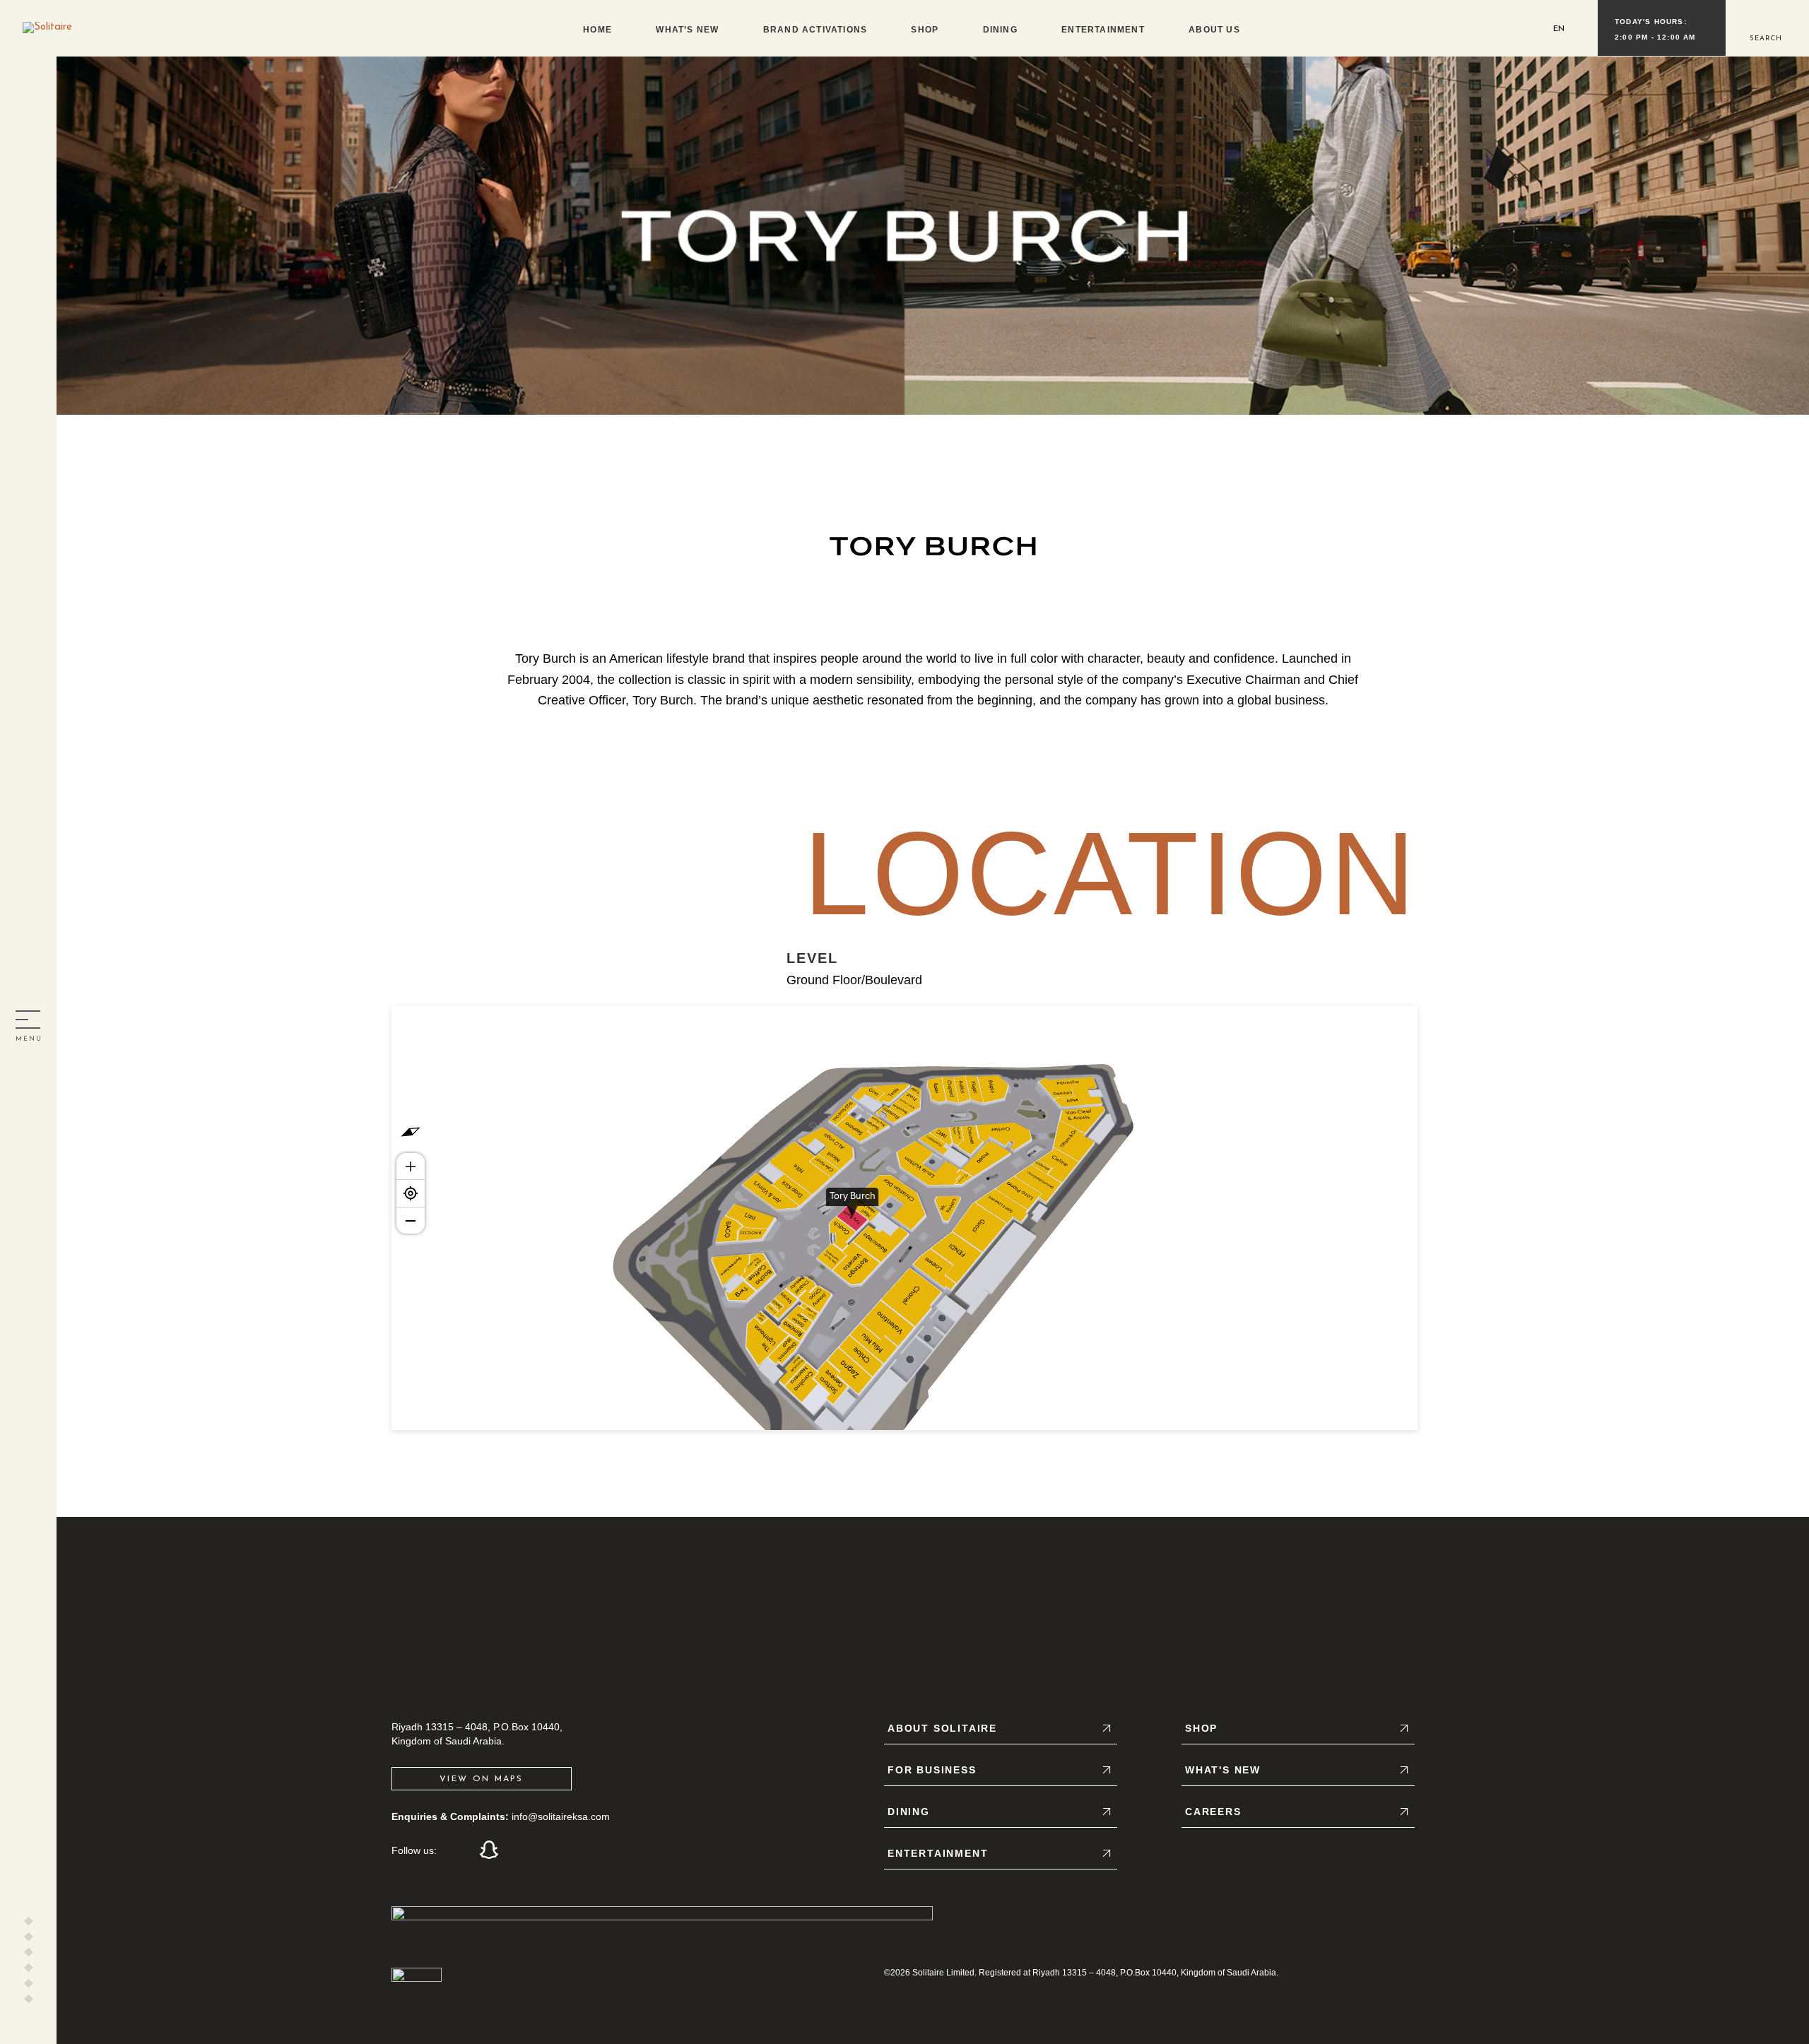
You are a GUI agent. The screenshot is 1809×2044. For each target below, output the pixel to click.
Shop (925, 30)
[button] (1765, 27)
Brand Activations (815, 30)
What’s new (687, 30)
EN (1559, 29)
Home (597, 30)
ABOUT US (1214, 30)
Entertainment (1103, 30)
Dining (1000, 30)
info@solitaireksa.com (561, 1816)
